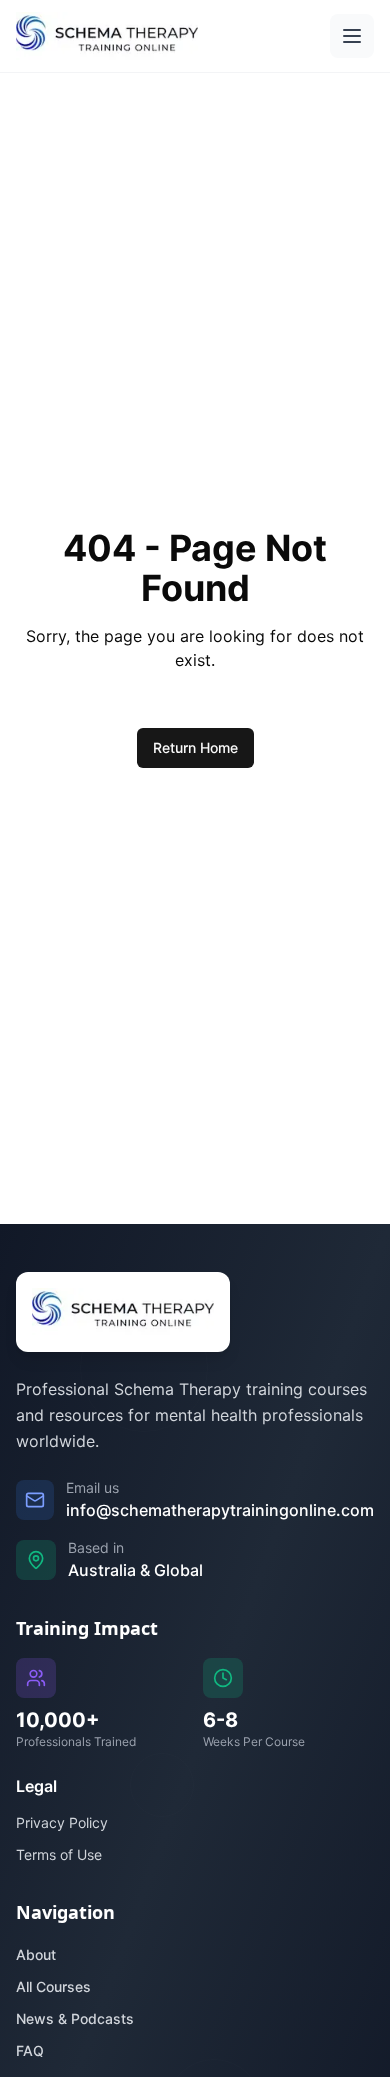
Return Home (195, 747)
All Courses (53, 1986)
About (36, 1954)
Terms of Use (59, 1854)
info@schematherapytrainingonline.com (220, 1510)
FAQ (30, 2050)
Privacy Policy (62, 1822)
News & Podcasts (75, 2018)
